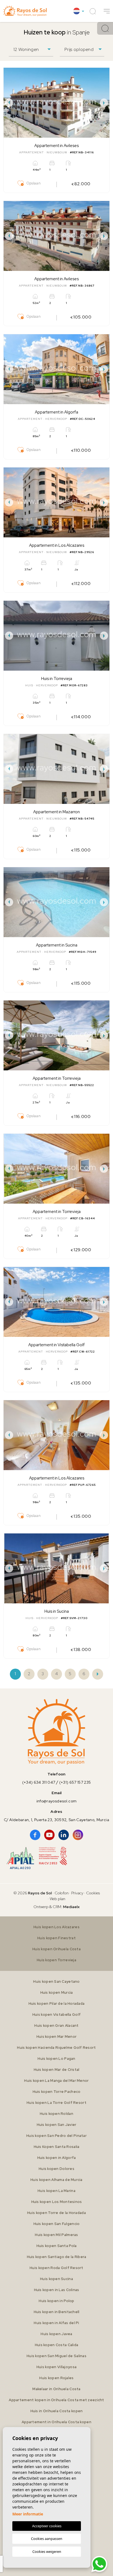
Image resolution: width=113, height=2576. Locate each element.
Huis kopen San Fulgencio (57, 2224)
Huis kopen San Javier (57, 2125)
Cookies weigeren (47, 2551)
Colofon (62, 1893)
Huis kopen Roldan (56, 2114)
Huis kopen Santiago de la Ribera (57, 2257)
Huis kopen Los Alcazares (56, 1927)
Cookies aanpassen (47, 2539)
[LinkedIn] (64, 1835)
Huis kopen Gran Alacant (56, 2026)
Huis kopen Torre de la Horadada (56, 2213)
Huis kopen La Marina (56, 2191)
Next (104, 103)
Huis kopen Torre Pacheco (57, 2092)
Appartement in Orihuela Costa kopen (56, 2422)
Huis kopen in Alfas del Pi (56, 2323)
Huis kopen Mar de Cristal (57, 2070)
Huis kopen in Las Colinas (57, 2290)
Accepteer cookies (47, 2526)
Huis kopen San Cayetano (56, 1981)
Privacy (77, 1893)
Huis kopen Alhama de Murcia (56, 2180)
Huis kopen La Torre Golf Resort (56, 2103)
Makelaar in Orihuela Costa (56, 2389)
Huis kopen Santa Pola (57, 2246)
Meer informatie (28, 2514)
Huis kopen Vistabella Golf (56, 2015)
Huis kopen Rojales (56, 2378)
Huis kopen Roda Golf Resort (56, 2268)
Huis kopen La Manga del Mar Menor (56, 2081)
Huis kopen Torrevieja (56, 1960)
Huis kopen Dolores (56, 2169)
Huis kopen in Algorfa (57, 2158)
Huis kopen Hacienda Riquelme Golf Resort (56, 2048)
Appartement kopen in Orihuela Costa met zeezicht (56, 2400)
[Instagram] (78, 1835)
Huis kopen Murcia (57, 1992)
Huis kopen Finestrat (56, 1938)
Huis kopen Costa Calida (56, 2345)
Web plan (57, 1899)
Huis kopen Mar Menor (57, 2037)
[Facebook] (35, 1835)
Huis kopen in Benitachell (57, 2312)
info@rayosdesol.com (56, 1801)
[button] (107, 11)
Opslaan (33, 183)
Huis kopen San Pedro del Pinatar (56, 2136)
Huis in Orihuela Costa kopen (57, 2411)
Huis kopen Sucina (56, 2279)
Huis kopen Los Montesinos (57, 2202)
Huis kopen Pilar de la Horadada (57, 2004)
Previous (9, 103)
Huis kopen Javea (56, 2334)
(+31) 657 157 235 (75, 1782)
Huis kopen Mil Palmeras (56, 2235)
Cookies (93, 1893)
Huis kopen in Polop (56, 2301)
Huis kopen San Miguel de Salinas (56, 2356)
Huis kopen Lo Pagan (56, 2059)
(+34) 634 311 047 (39, 1782)
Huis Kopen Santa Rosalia (57, 2147)
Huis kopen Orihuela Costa (56, 1949)
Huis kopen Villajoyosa (56, 2367)
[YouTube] (49, 1835)
